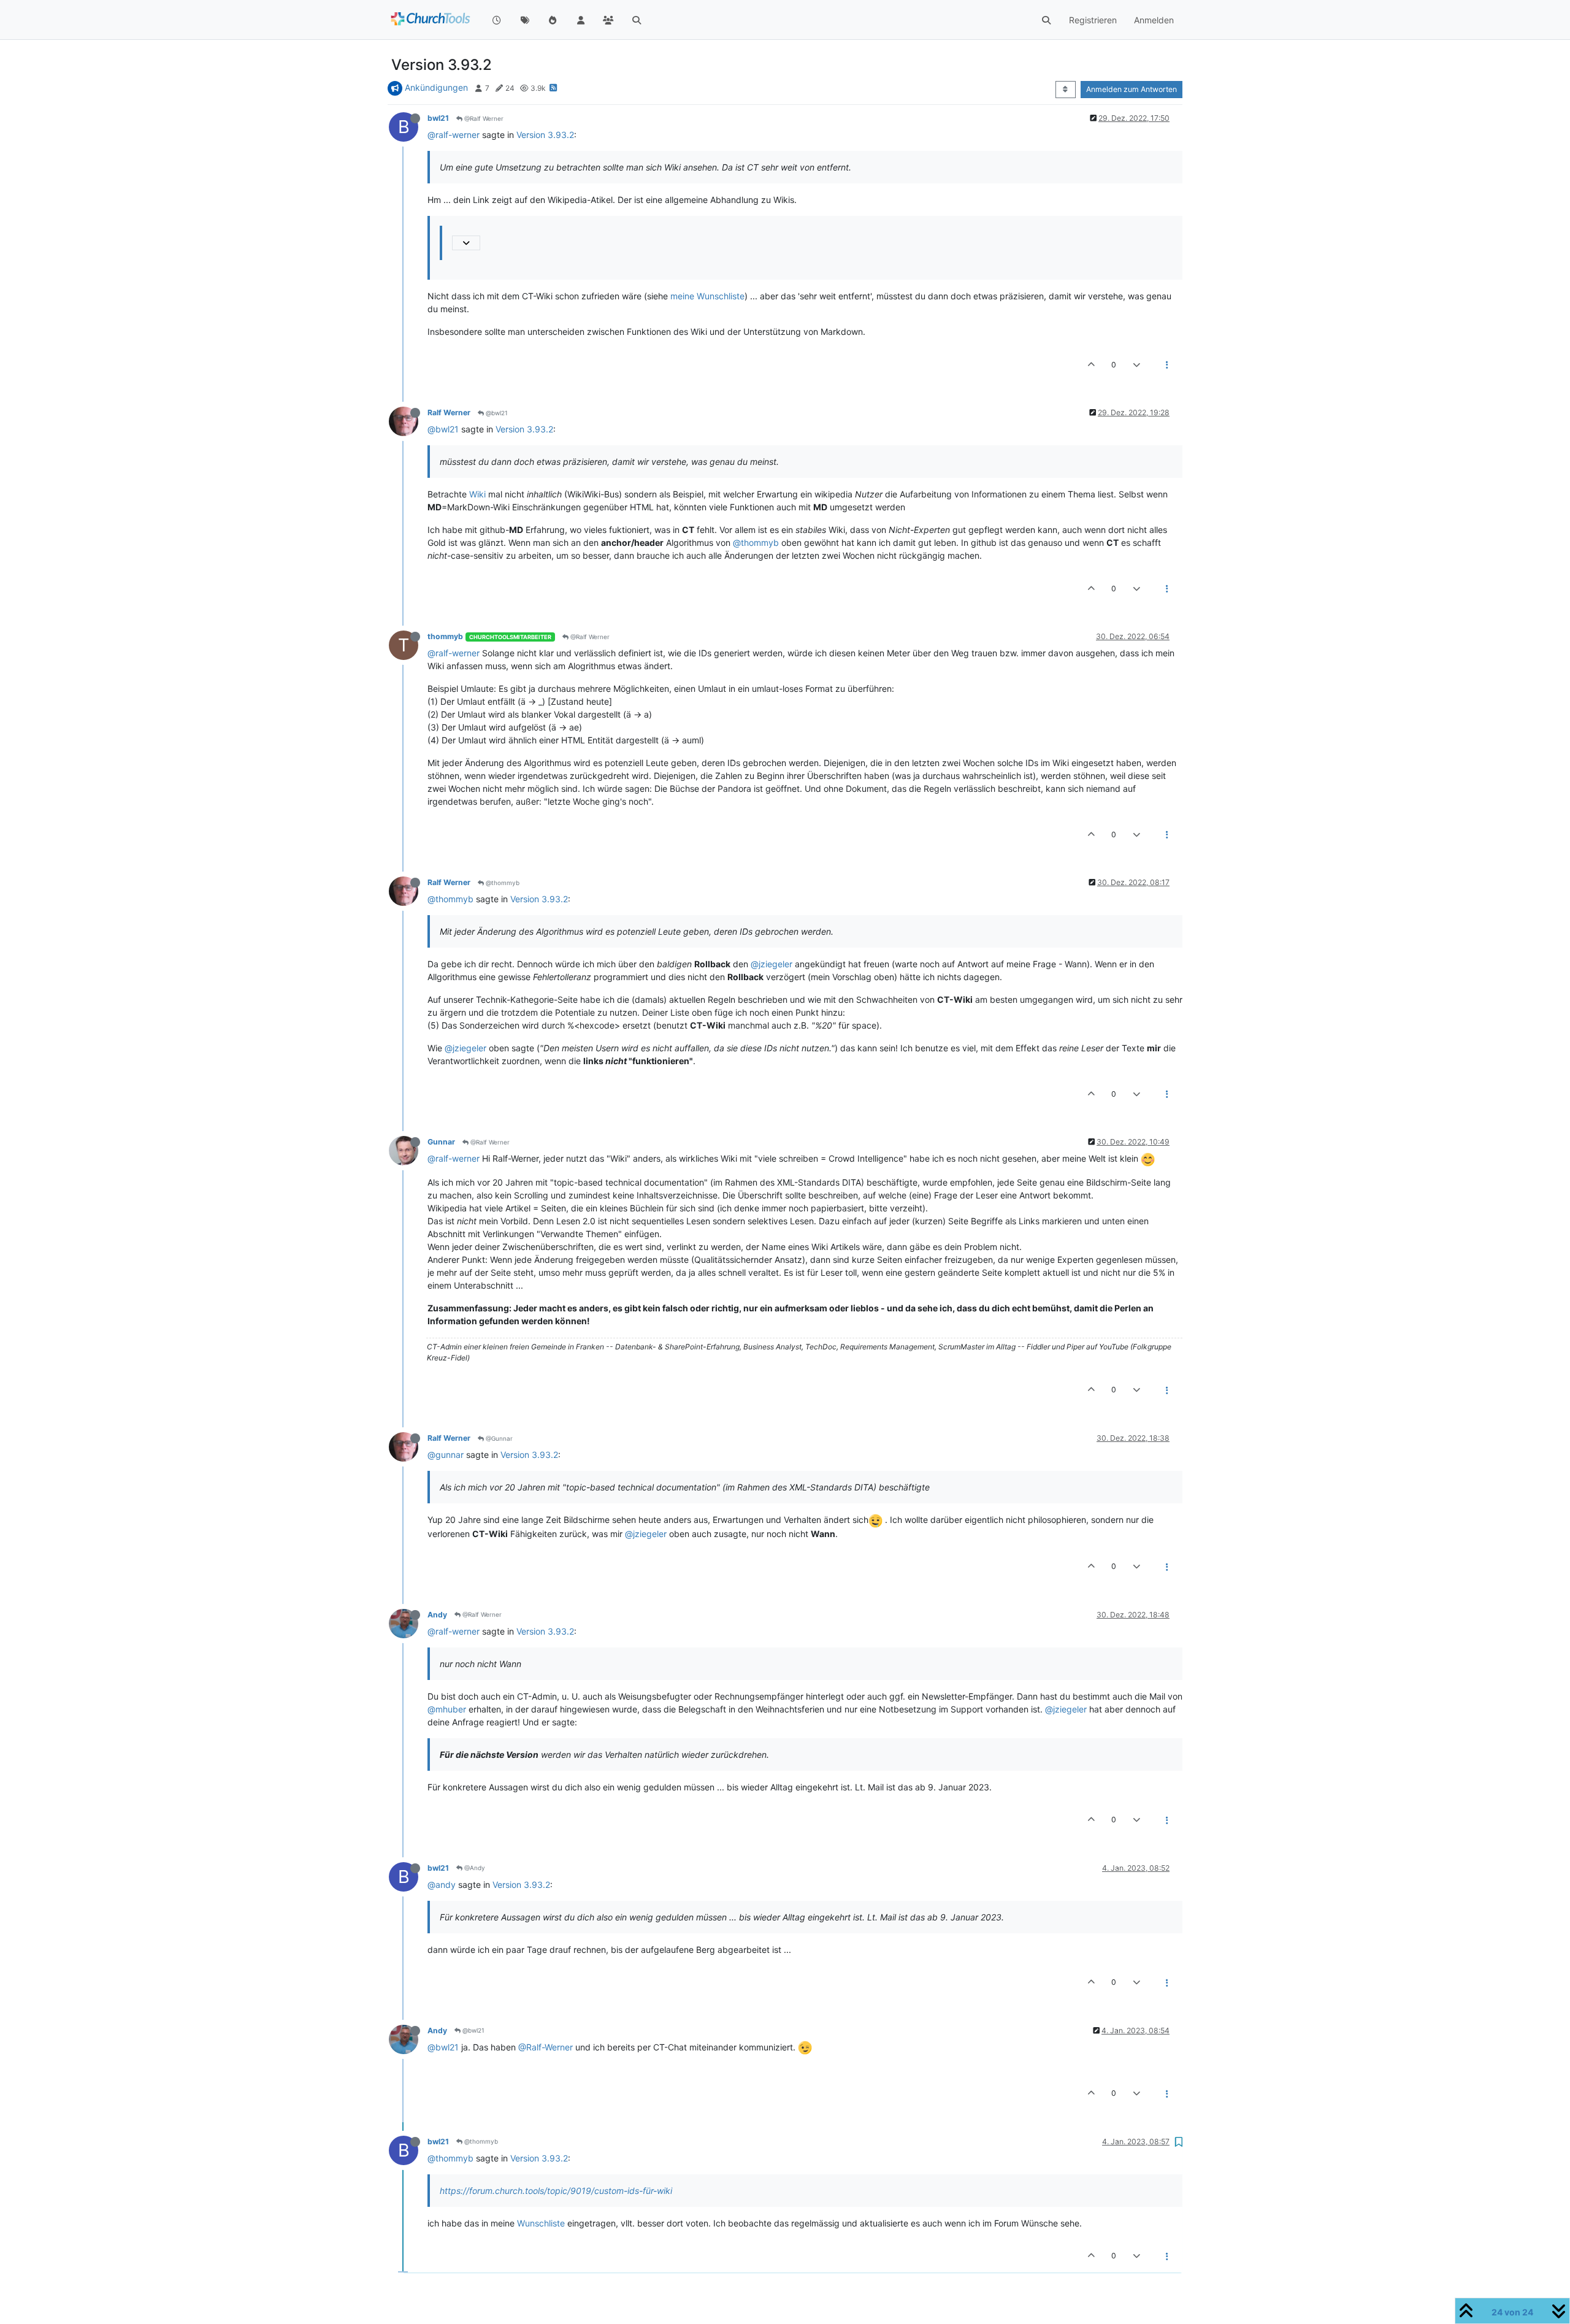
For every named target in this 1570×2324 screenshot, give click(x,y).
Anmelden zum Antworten (1132, 89)
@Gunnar (498, 1438)
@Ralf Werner (483, 118)
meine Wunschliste (707, 296)
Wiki (477, 494)
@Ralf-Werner (546, 2047)
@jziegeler (772, 964)
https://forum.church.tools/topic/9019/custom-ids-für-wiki (556, 2191)
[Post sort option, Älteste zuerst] (1066, 90)
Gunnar (441, 1142)
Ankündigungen (436, 87)
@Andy (474, 1868)
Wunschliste (541, 2223)
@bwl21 (496, 413)
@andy (442, 1885)
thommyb (445, 636)
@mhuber (447, 1709)
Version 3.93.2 (545, 135)
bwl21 (438, 118)
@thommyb (756, 543)
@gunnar (446, 1455)
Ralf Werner (449, 412)
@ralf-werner (454, 135)
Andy (437, 1615)
